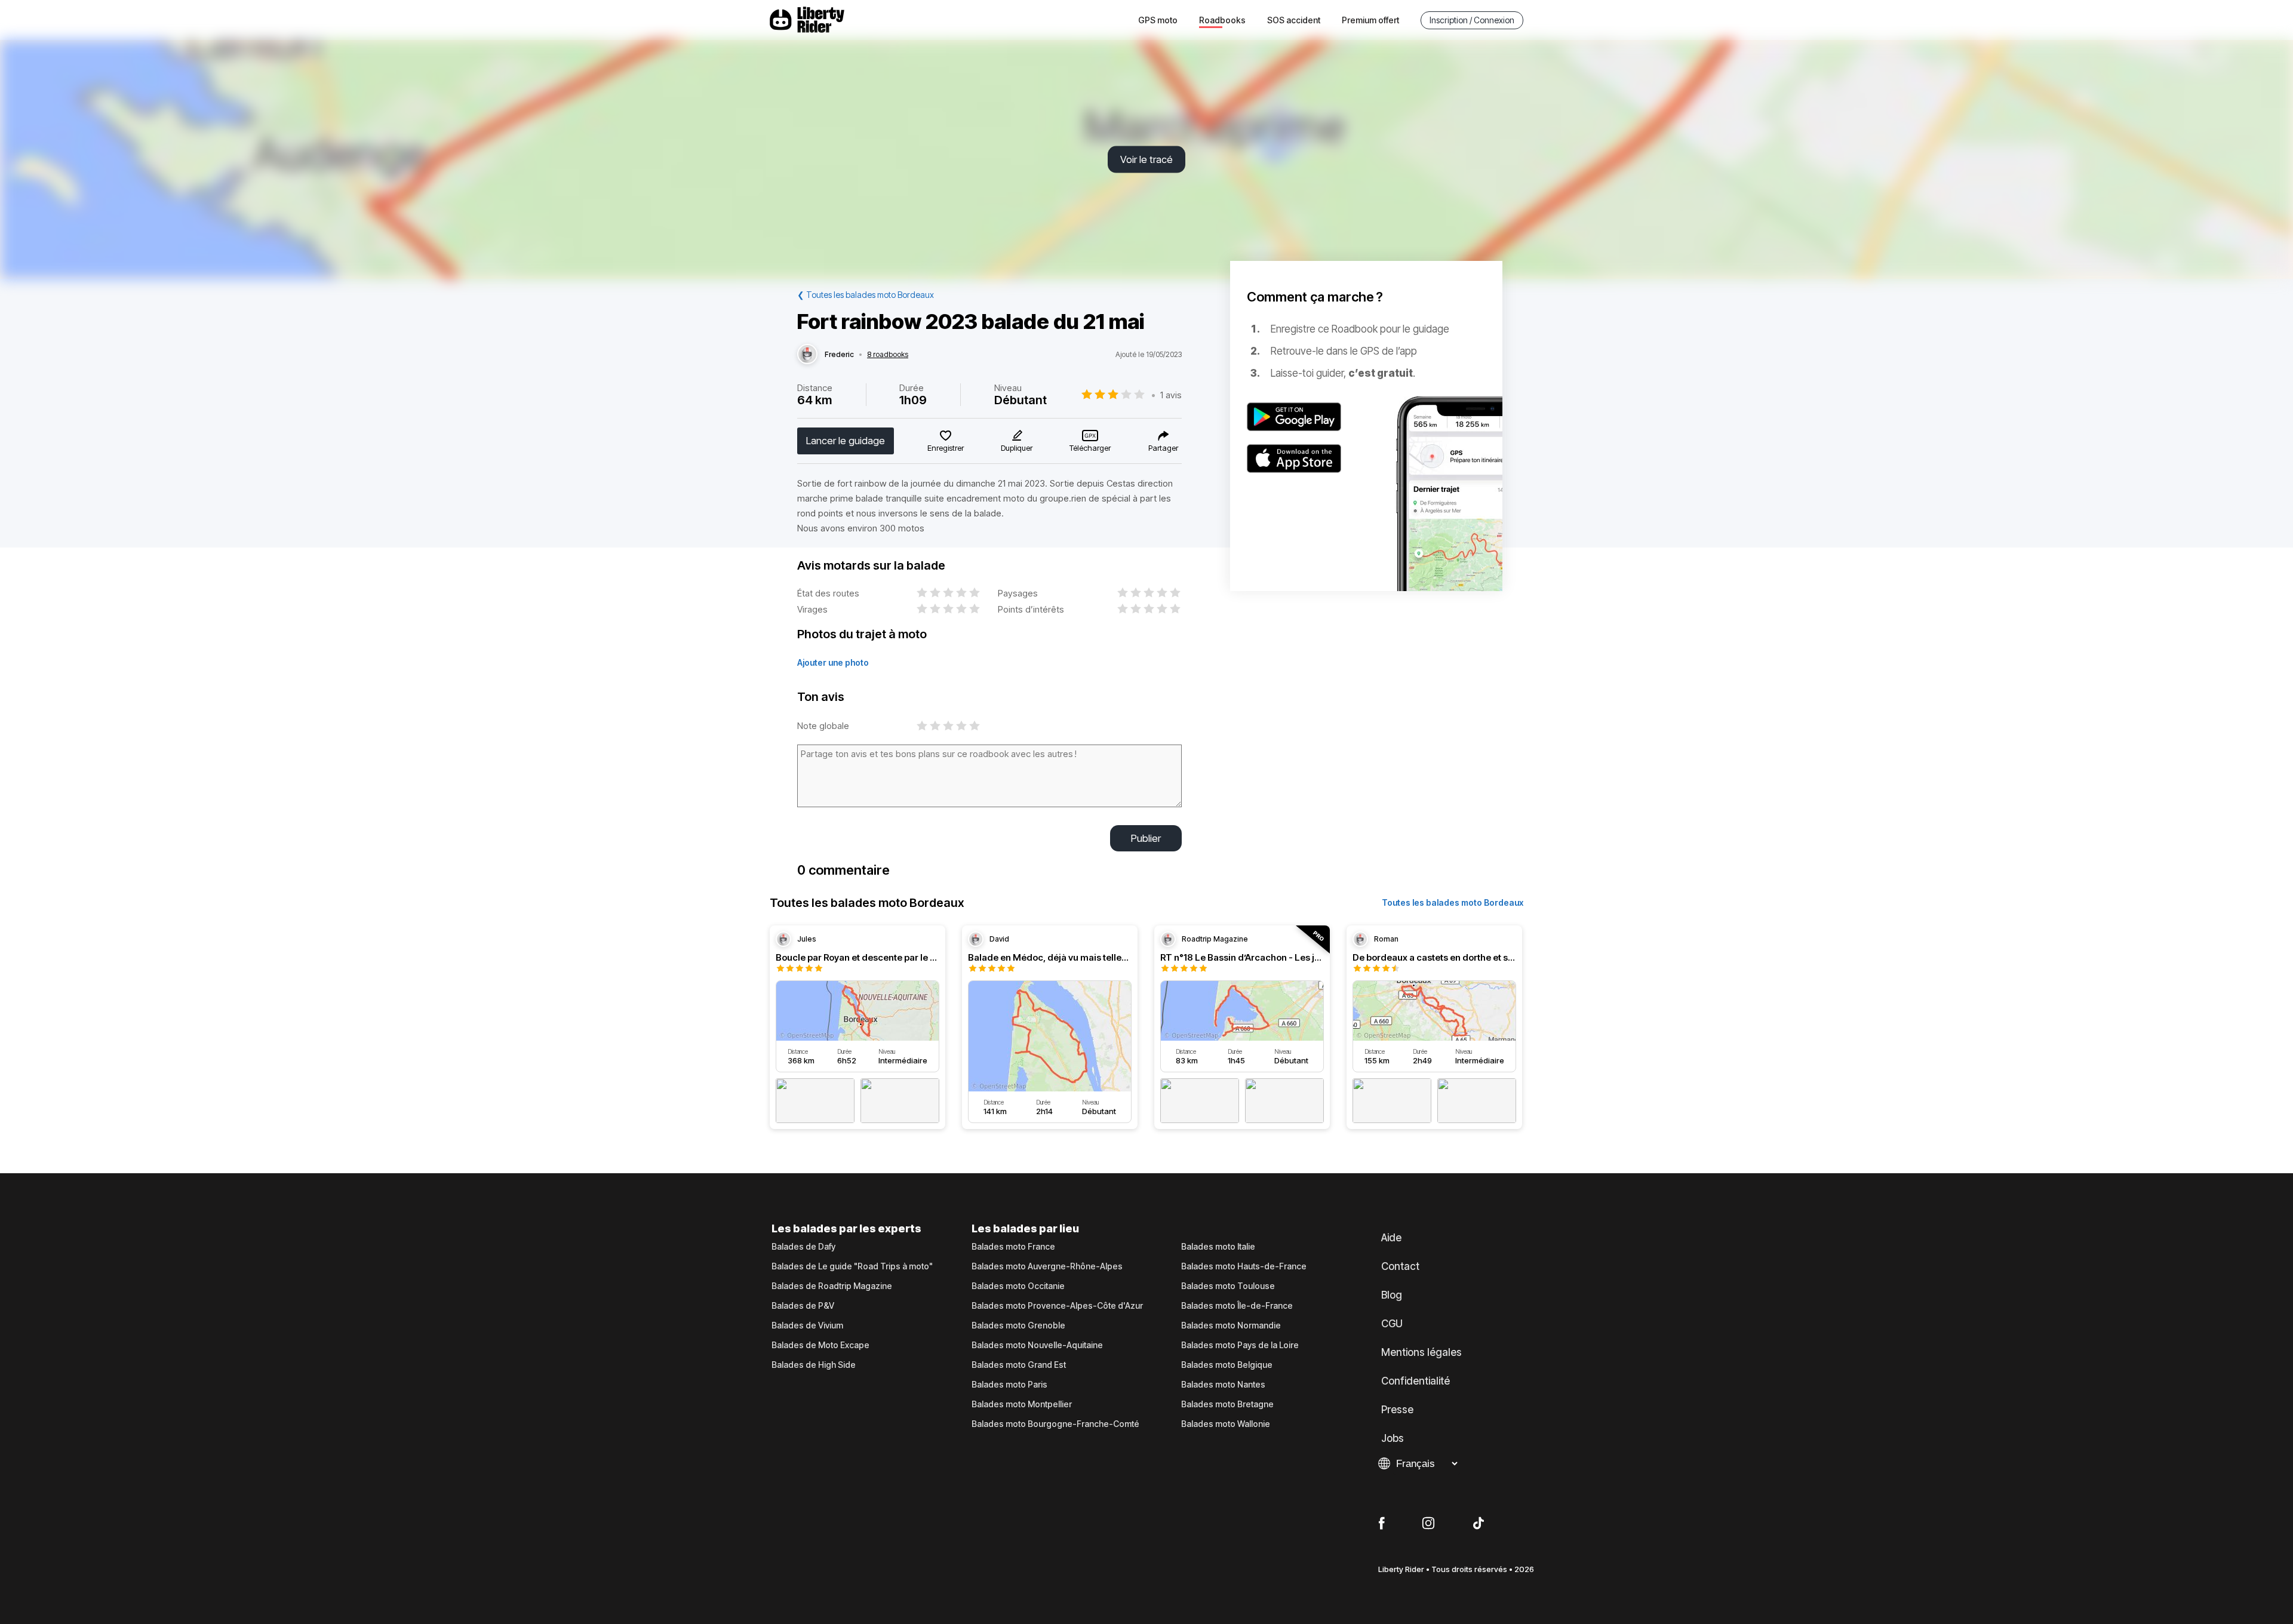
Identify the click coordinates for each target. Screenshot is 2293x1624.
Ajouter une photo (833, 662)
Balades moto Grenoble (1018, 1325)
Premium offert (1370, 20)
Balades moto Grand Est (1019, 1365)
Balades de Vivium (807, 1325)
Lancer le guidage (846, 441)
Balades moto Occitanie (1018, 1286)
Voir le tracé (1146, 159)
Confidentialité (1416, 1381)
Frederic (839, 355)
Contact (1400, 1266)
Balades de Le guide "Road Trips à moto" (852, 1266)
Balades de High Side (814, 1365)
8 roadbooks (888, 355)
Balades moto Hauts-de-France (1244, 1266)
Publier (1146, 838)
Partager (1163, 448)
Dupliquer (1017, 448)
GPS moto (1158, 20)
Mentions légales (1421, 1352)
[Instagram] (1428, 1524)
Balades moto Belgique (1227, 1365)
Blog (1392, 1295)
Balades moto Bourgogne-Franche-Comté (1055, 1424)
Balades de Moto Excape (820, 1345)
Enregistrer (946, 448)
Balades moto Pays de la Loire (1240, 1345)
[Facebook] (1381, 1524)
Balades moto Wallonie (1226, 1424)
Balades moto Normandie (1231, 1325)
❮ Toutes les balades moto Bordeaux (866, 295)
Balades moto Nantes (1223, 1385)
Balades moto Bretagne (1227, 1404)
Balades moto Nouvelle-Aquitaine (1037, 1345)
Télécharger (1090, 448)
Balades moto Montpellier (1022, 1404)
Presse (1397, 1410)
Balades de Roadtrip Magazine (832, 1286)
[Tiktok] (1479, 1524)
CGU (1392, 1324)
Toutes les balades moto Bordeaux (1453, 902)
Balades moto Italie (1218, 1247)
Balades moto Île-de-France (1237, 1306)
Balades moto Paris (1009, 1385)
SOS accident (1294, 20)
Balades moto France (1013, 1247)
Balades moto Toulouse (1228, 1286)
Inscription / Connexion (1472, 20)
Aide (1391, 1238)
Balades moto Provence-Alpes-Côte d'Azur (1057, 1306)
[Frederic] (807, 355)
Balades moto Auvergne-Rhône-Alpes (1047, 1266)
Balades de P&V (803, 1306)
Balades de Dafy (803, 1247)
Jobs (1393, 1438)
